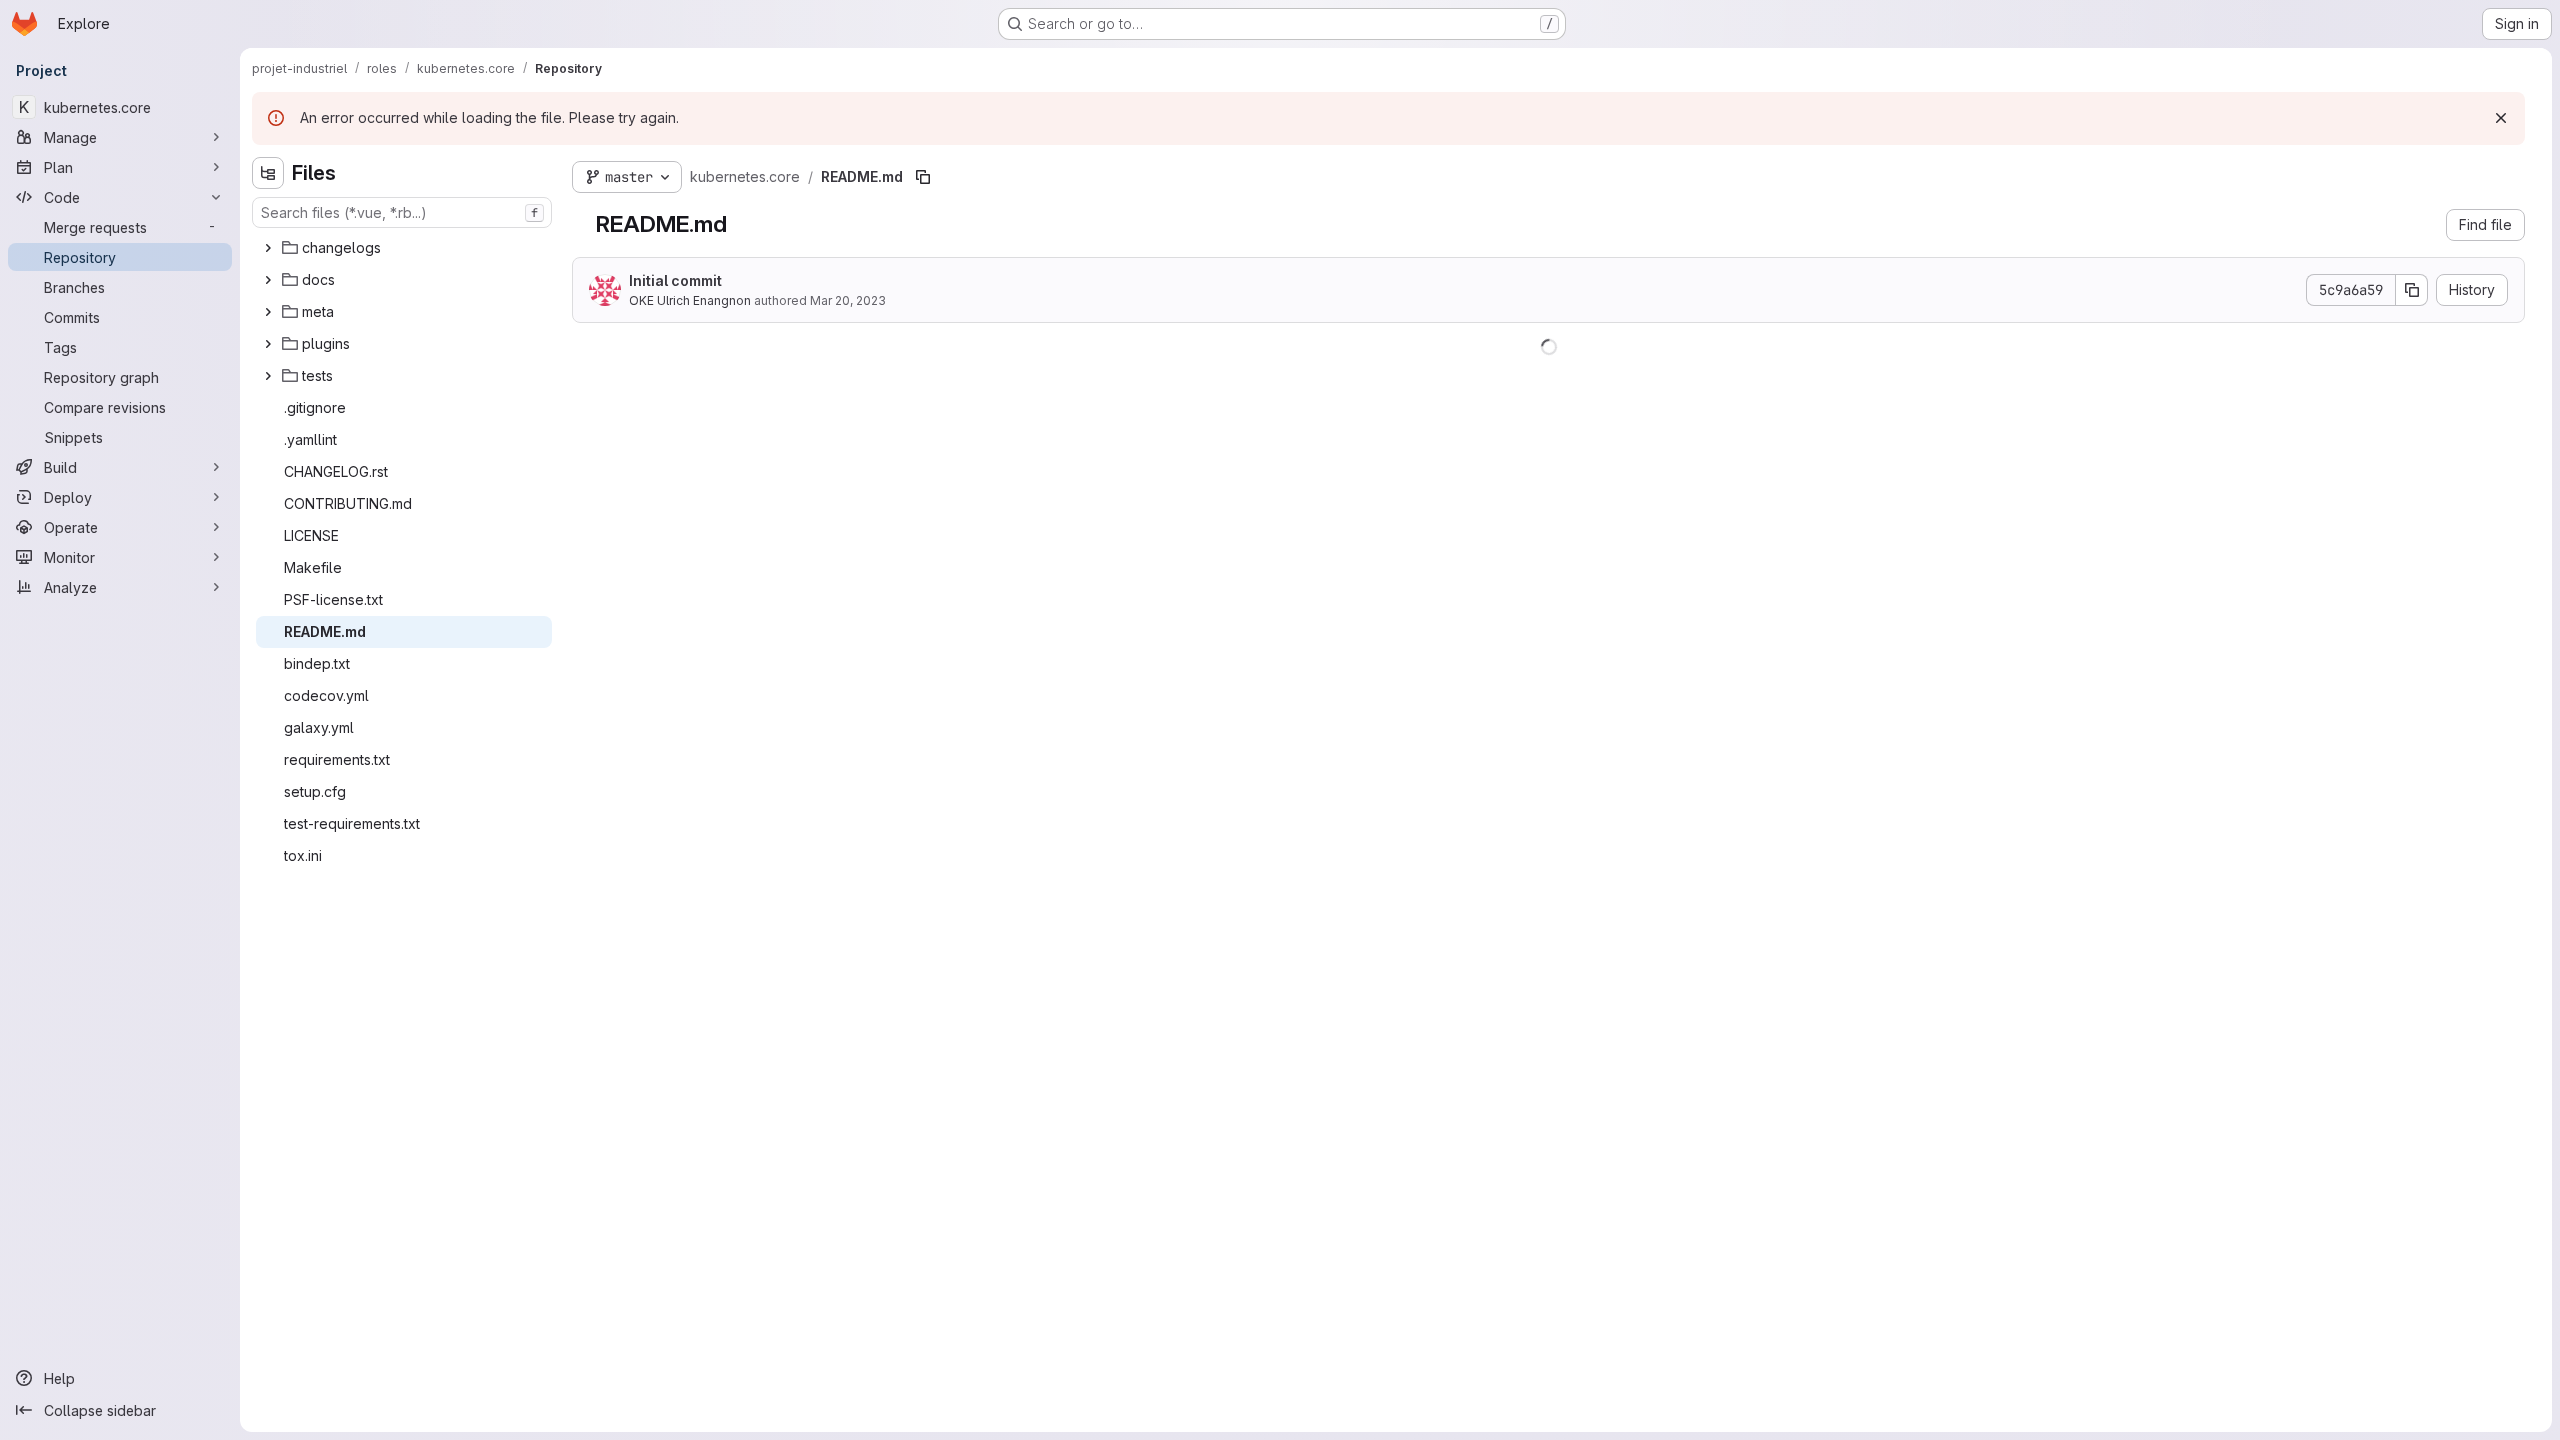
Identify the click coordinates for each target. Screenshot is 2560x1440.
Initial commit (675, 280)
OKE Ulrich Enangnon (690, 300)
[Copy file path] (923, 177)
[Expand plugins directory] (268, 344)
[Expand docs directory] (268, 280)
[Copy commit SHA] (2412, 290)
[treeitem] (404, 248)
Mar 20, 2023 (848, 300)
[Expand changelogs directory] (268, 248)
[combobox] (402, 212)
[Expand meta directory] (268, 312)
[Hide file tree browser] (268, 173)
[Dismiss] (2501, 118)
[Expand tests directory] (268, 376)
